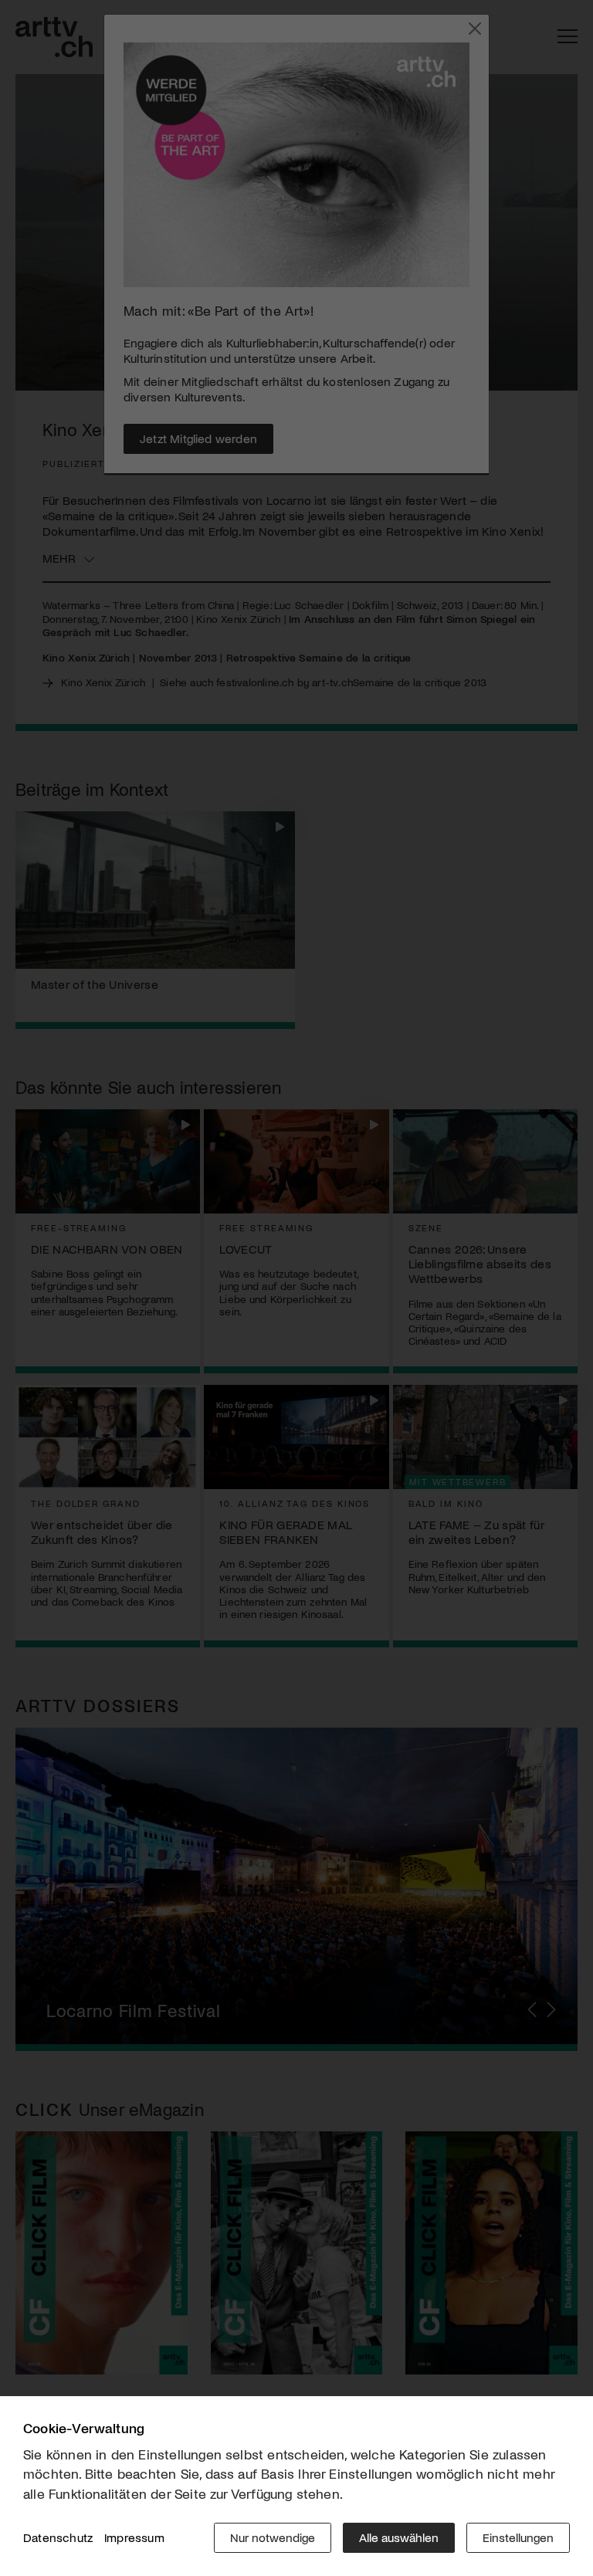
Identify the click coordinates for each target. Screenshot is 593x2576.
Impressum (134, 2537)
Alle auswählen (399, 2537)
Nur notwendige (273, 2537)
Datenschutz (58, 2537)
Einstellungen (518, 2537)
